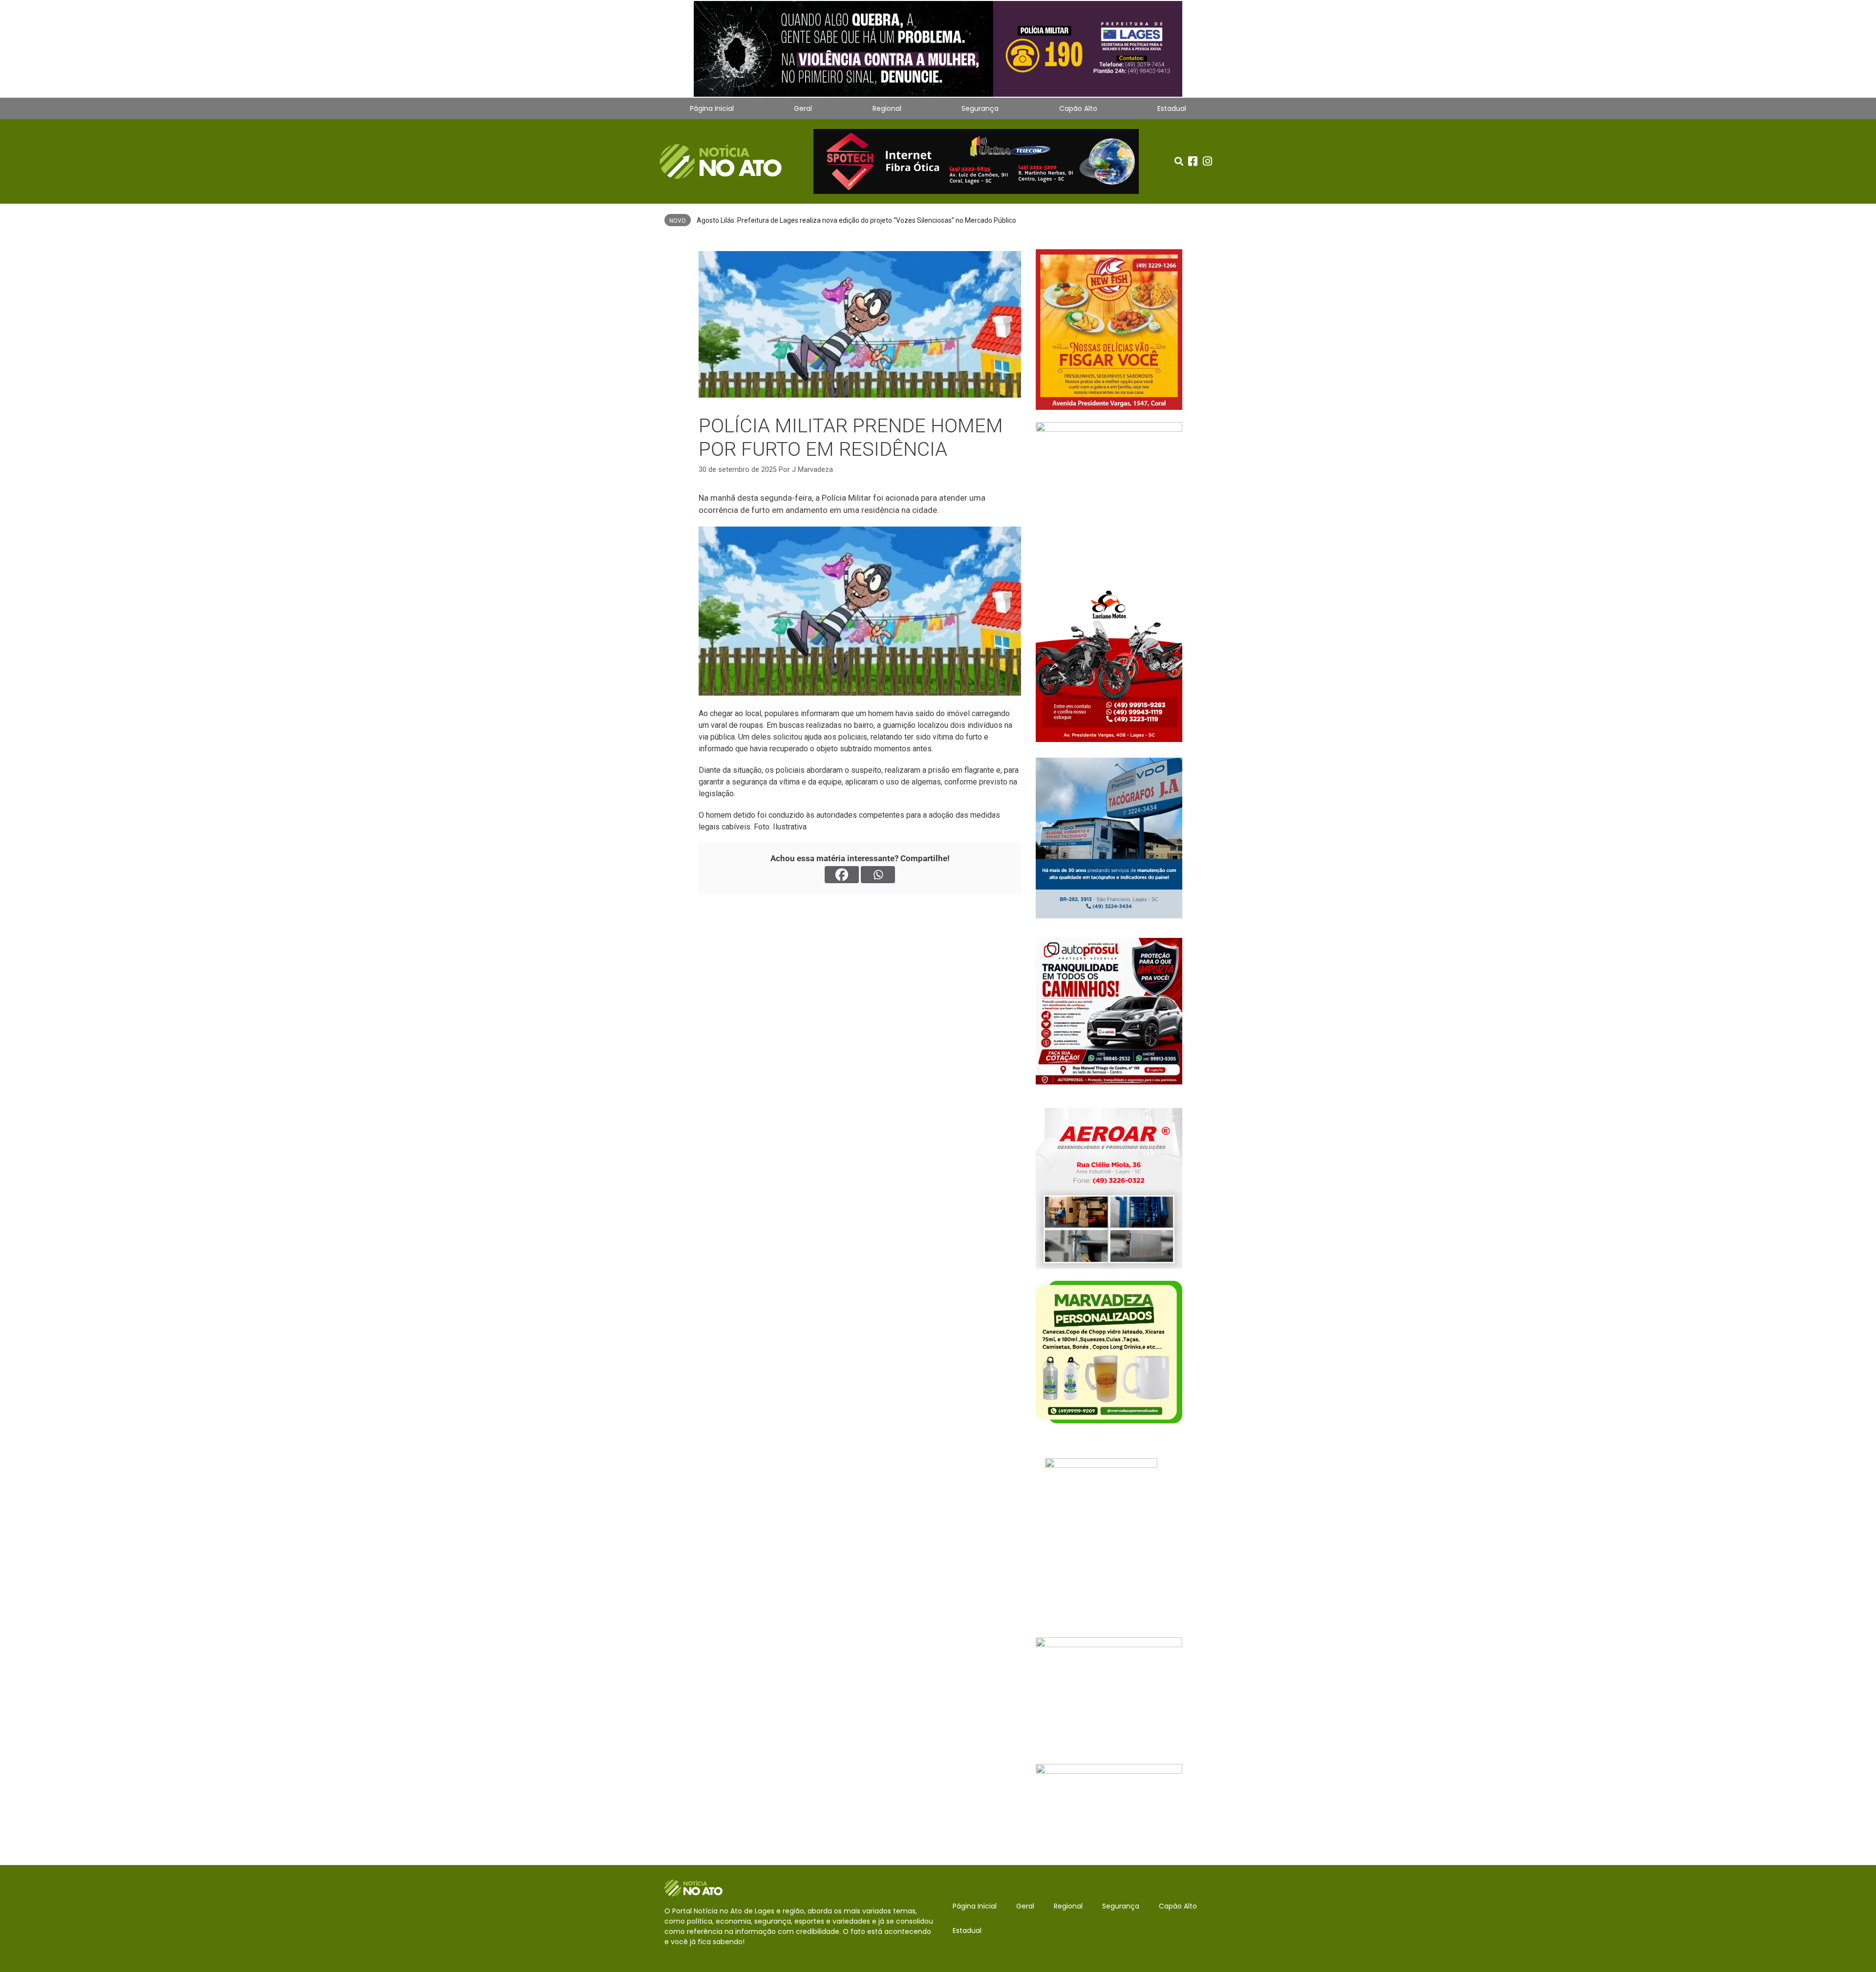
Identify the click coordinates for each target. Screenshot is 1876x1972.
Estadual (1172, 108)
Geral (803, 108)
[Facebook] (842, 875)
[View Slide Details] (938, 49)
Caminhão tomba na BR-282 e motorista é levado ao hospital (790, 220)
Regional (887, 108)
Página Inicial (712, 108)
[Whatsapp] (878, 875)
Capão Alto (1078, 108)
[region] (938, 49)
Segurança (980, 108)
